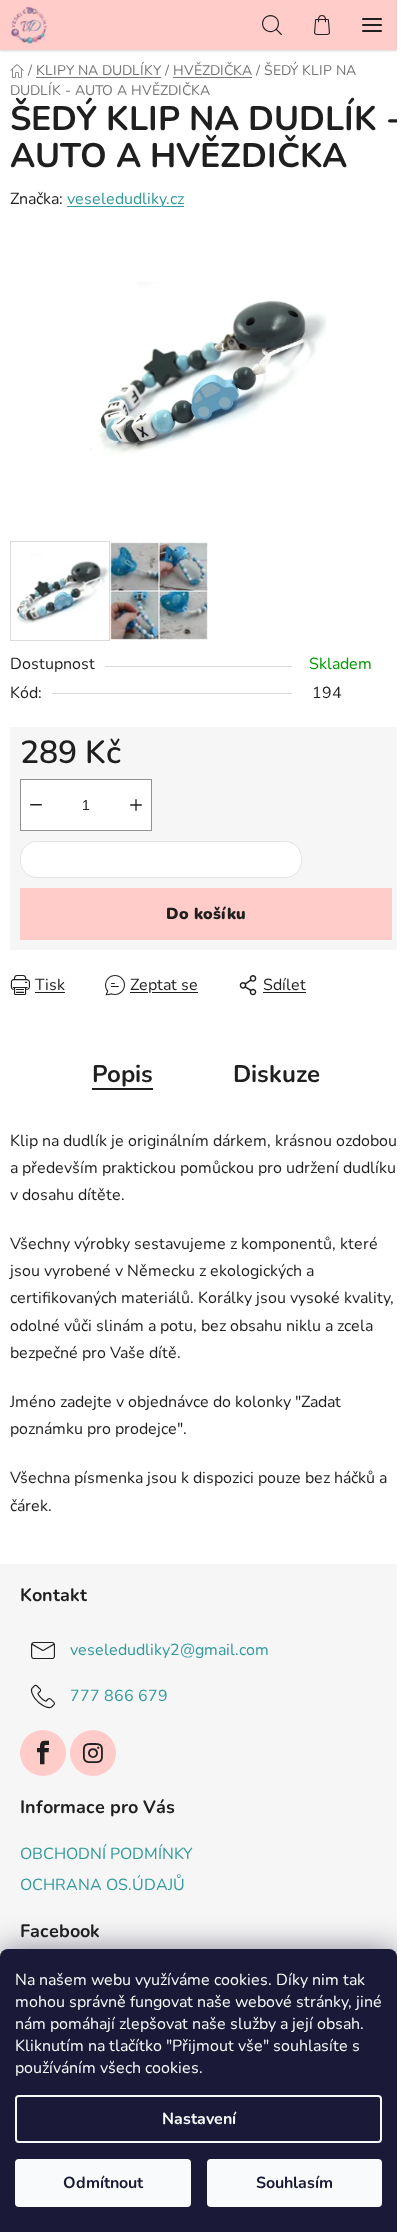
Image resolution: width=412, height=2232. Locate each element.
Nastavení (199, 2119)
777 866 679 (119, 1695)
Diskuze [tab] (276, 1074)
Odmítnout (103, 2183)
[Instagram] (93, 1753)
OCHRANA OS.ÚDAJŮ (102, 1885)
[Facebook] (43, 1753)
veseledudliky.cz (125, 199)
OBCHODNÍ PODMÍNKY (106, 1854)
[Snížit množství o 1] (36, 805)
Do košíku (206, 914)
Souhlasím (294, 2183)
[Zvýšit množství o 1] (136, 805)
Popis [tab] (122, 1074)
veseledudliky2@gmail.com (169, 1649)
